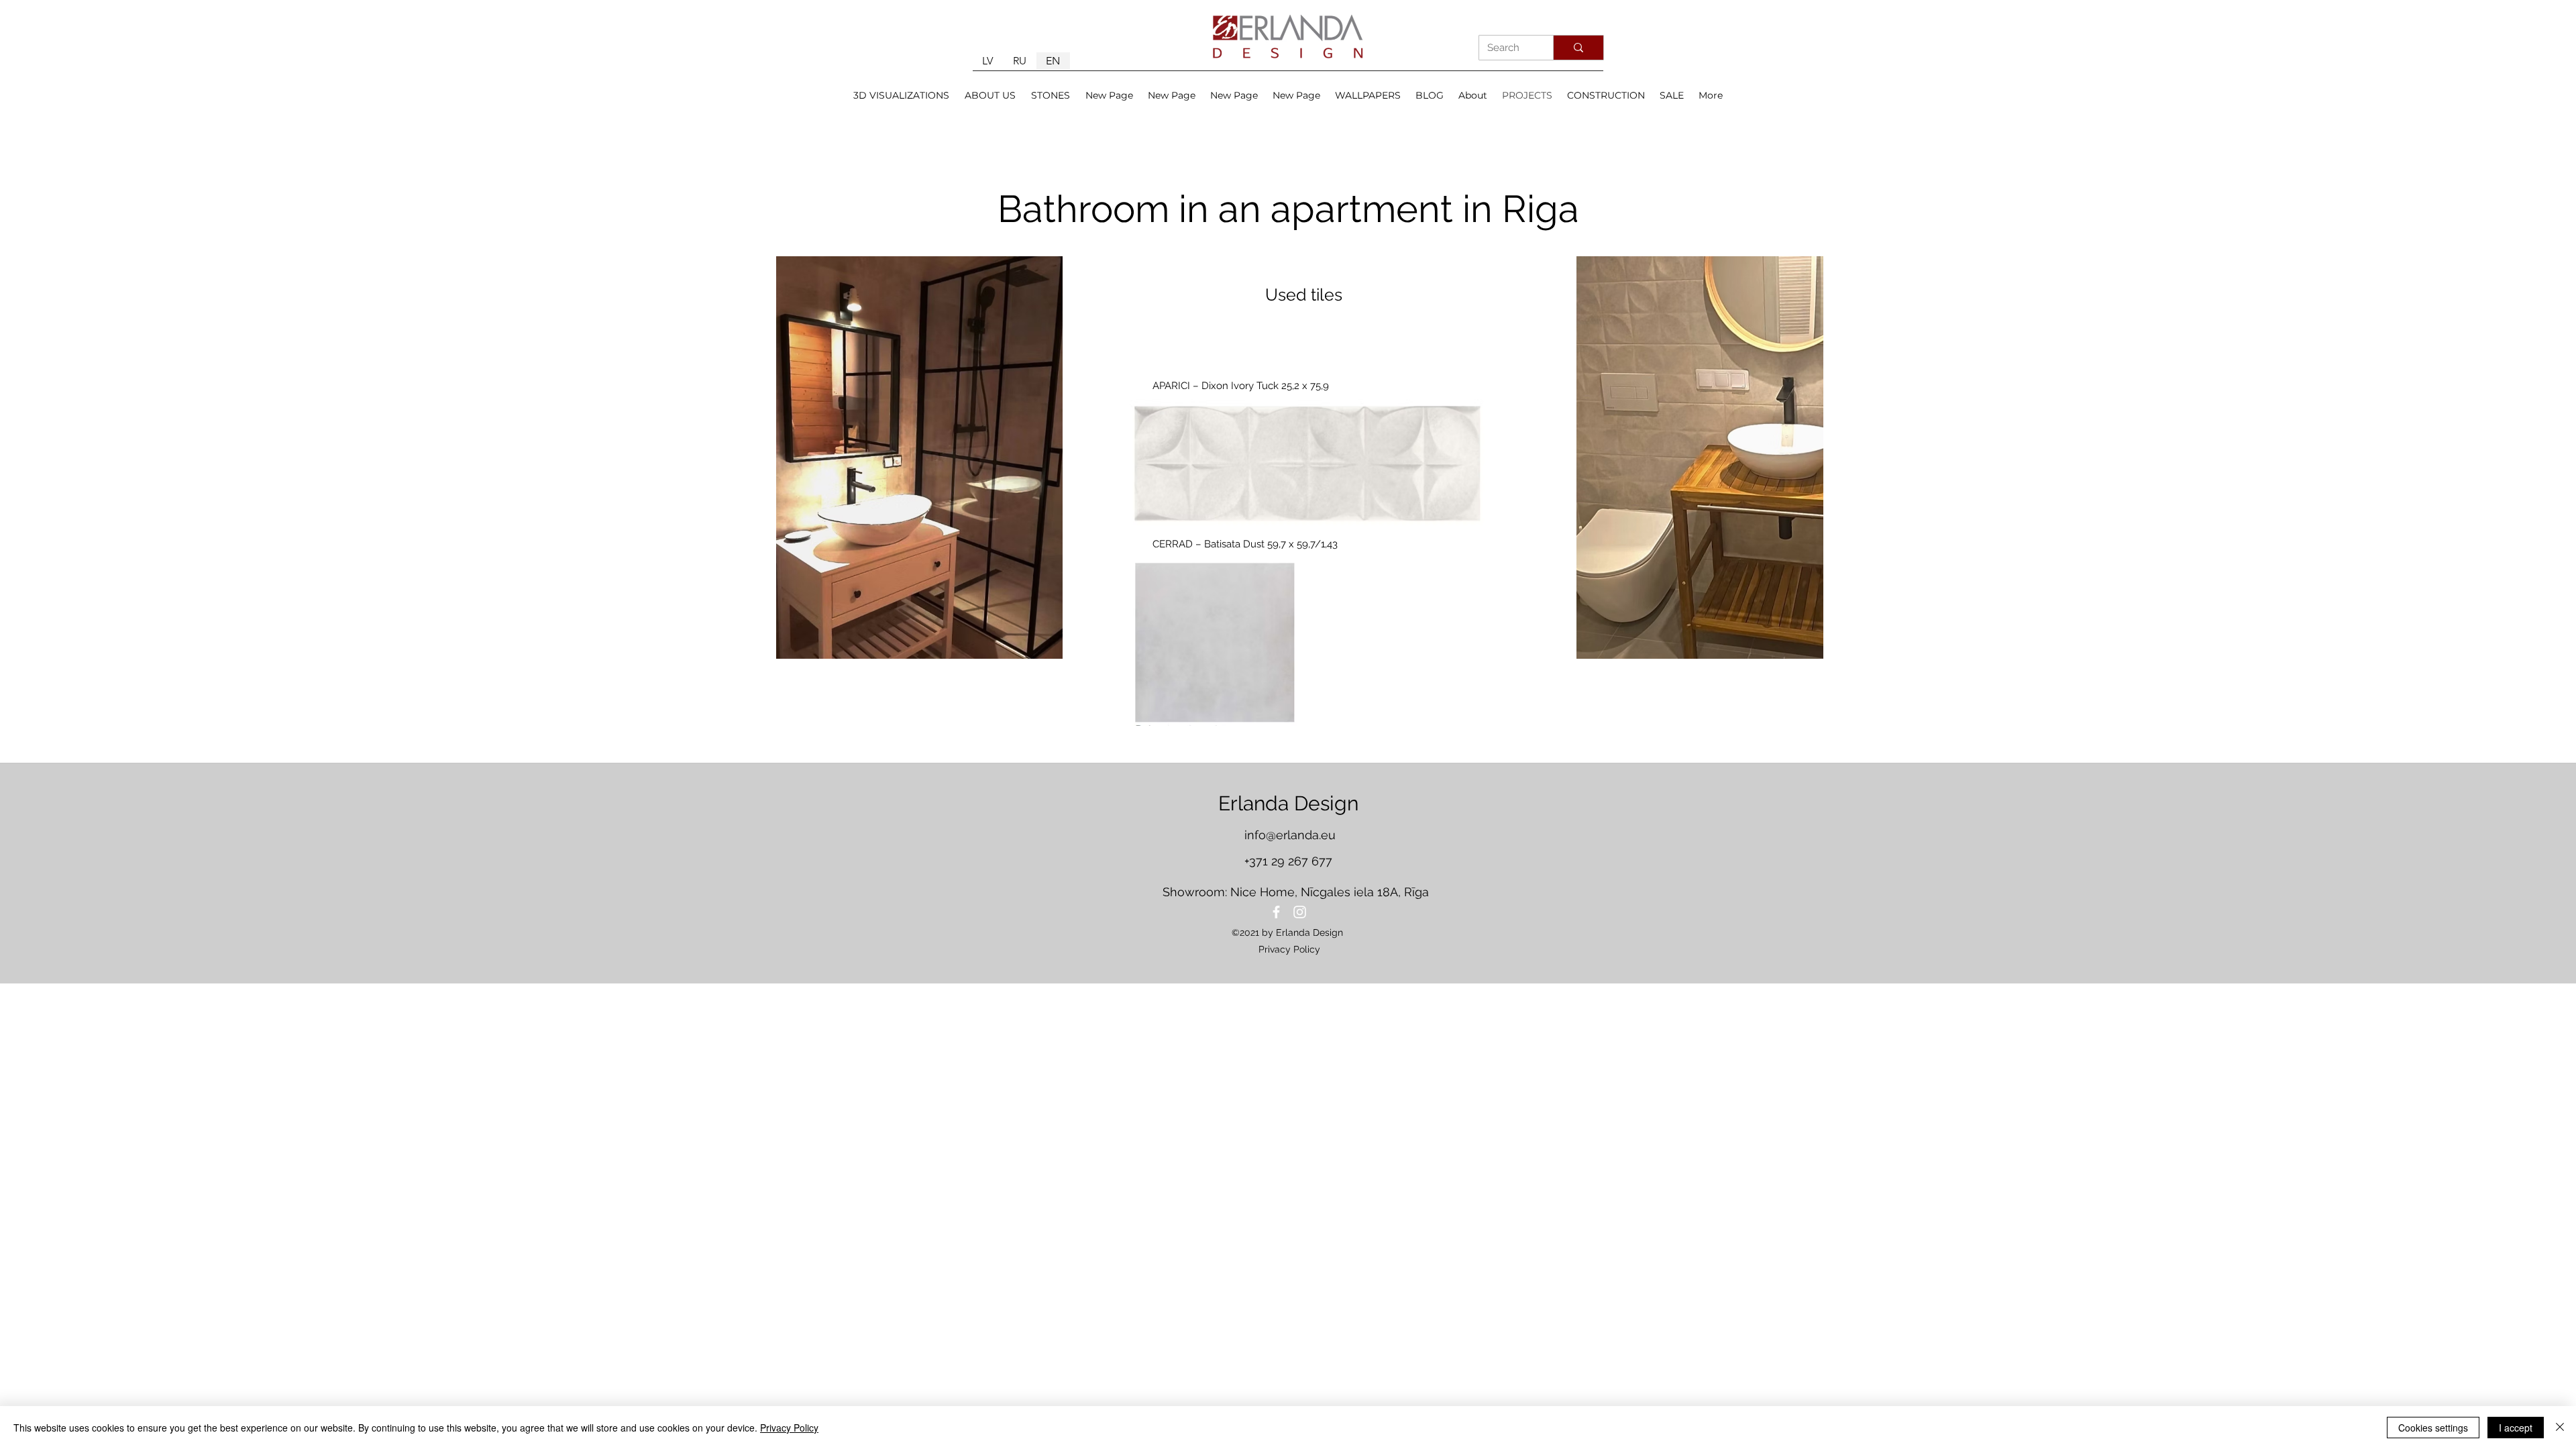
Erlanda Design (1288, 803)
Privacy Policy (789, 1428)
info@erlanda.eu (1290, 835)
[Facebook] (1276, 912)
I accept (2516, 1428)
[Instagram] (1300, 912)
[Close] (2560, 1428)
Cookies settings (2433, 1428)
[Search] (1578, 48)
